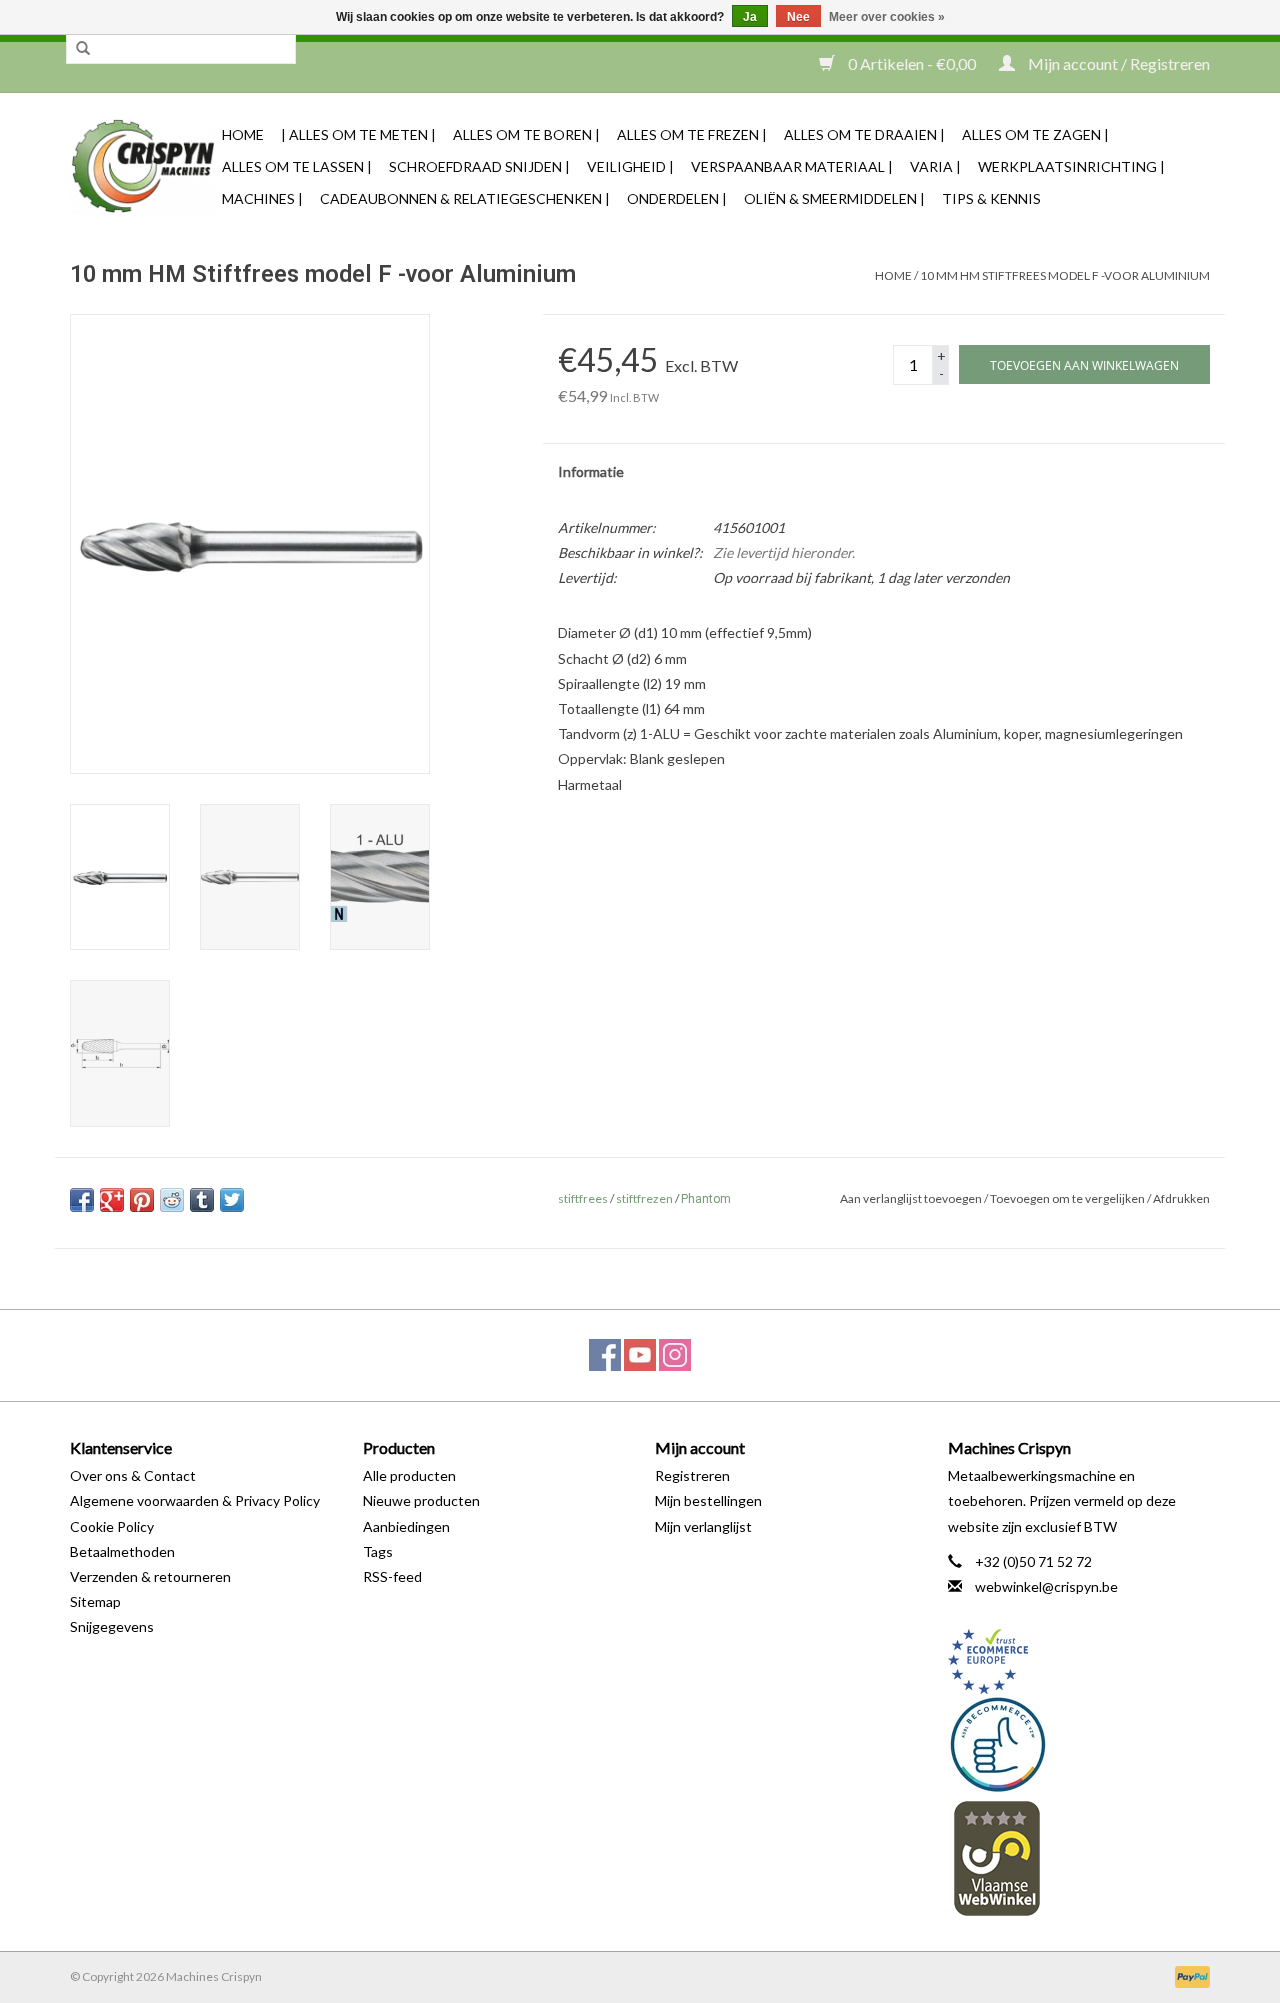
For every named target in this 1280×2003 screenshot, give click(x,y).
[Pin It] (142, 1200)
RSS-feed (392, 1576)
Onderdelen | (677, 198)
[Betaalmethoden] (1189, 1975)
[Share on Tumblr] (202, 1200)
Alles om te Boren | (526, 134)
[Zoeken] (83, 49)
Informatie (591, 471)
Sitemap (95, 1601)
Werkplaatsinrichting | (1071, 166)
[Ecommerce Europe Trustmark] (1079, 1661)
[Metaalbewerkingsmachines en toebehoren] (143, 166)
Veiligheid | (630, 166)
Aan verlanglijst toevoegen (911, 1198)
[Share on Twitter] (232, 1200)
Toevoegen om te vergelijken (1068, 1198)
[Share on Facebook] (82, 1200)
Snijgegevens (112, 1626)
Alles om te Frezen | (692, 134)
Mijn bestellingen (708, 1500)
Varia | (935, 166)
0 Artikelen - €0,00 (912, 63)
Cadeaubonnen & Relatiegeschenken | (465, 198)
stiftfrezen (644, 1198)
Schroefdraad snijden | (479, 166)
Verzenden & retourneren (150, 1576)
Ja (750, 17)
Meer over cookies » (887, 17)
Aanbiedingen (406, 1526)
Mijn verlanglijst (703, 1526)
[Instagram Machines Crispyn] (675, 1355)
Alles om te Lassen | (297, 166)
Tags (378, 1551)
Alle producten (409, 1475)
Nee (798, 17)
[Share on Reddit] (172, 1200)
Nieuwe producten (421, 1500)
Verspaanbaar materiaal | (792, 166)
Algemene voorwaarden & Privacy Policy (195, 1500)
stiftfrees (583, 1198)
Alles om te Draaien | (864, 134)
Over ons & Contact (133, 1475)
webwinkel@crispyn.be (1046, 1586)
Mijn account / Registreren (1117, 63)
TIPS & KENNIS (991, 198)
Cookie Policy (112, 1526)
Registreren (692, 1475)
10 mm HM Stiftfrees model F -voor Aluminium (1065, 275)
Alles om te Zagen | (1035, 134)
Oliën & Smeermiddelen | (834, 198)
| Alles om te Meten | (358, 134)
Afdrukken (1181, 1198)
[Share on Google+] (112, 1200)
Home (243, 134)
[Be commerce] (1079, 1744)
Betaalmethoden (122, 1551)
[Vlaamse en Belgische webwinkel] (1079, 1857)
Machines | (262, 198)
